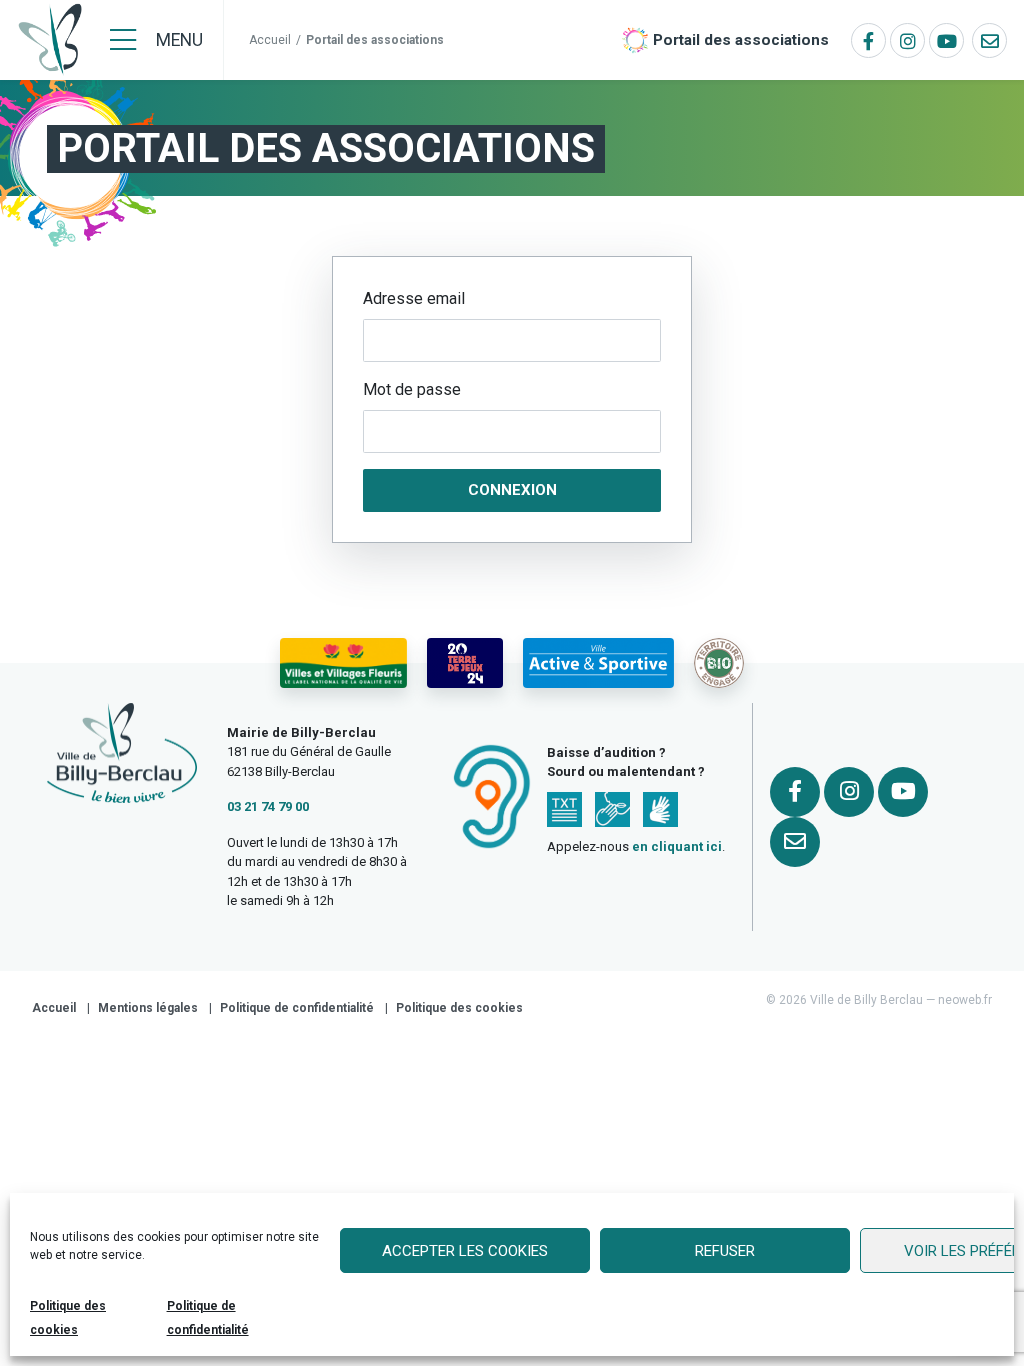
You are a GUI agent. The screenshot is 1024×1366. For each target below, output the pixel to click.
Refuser (725, 1251)
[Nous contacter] (989, 40)
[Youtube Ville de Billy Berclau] (946, 40)
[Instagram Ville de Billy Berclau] (907, 40)
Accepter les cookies (465, 1251)
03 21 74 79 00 (268, 806)
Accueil (270, 40)
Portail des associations (741, 40)
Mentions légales (148, 1008)
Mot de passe (412, 389)
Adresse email (414, 298)
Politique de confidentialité (297, 1008)
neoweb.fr (965, 1000)
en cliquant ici (677, 846)
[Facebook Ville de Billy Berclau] (868, 40)
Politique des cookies (459, 1008)
